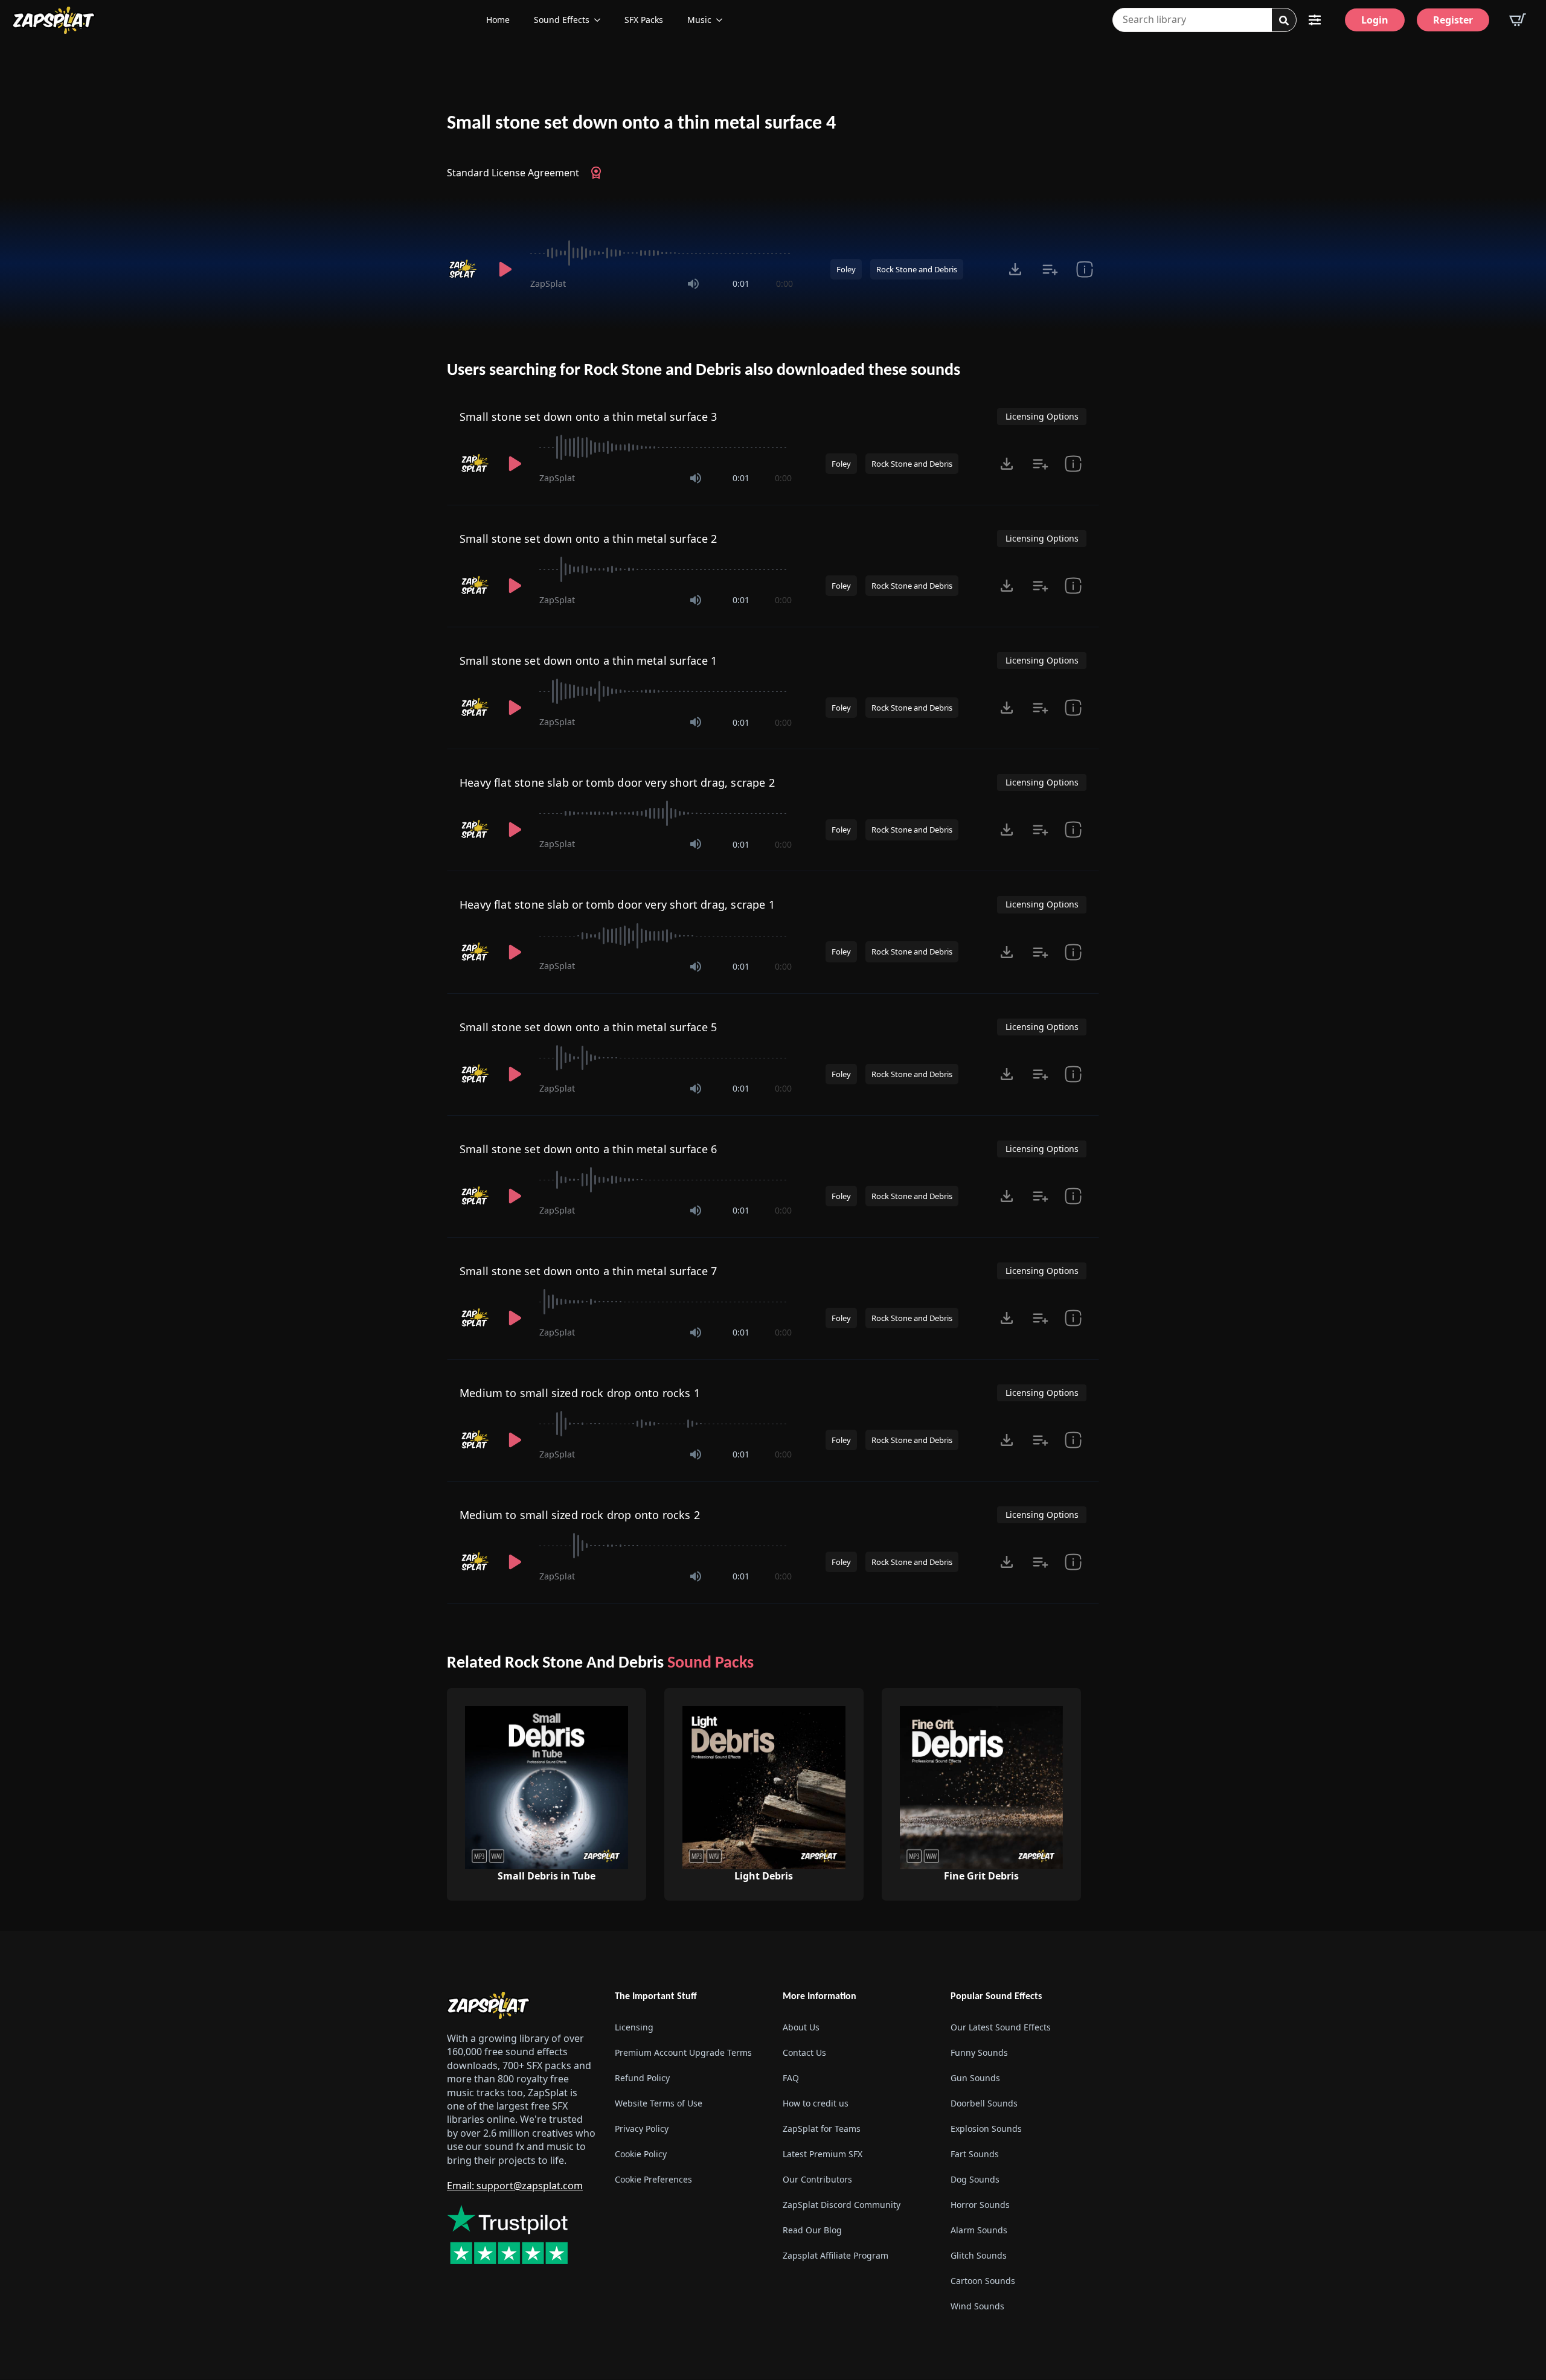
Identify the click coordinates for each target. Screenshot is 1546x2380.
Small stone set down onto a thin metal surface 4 (641, 124)
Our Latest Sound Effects (1001, 2028)
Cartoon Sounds (983, 2281)
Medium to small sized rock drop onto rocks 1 (580, 1393)
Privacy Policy (642, 2129)
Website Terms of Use (659, 2104)
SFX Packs (644, 20)
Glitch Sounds (979, 2256)
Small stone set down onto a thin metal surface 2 (589, 539)
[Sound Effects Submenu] (601, 20)
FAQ (791, 2078)
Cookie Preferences (653, 2180)
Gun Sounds (975, 2078)
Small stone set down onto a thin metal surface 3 (589, 417)
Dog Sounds (975, 2180)
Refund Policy (642, 2078)
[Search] (1284, 21)
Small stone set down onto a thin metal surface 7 (589, 1271)
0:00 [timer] (784, 283)
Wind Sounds (977, 2307)
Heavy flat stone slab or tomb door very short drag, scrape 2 (617, 782)
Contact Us (804, 2053)
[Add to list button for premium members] (1050, 269)
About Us (801, 2028)
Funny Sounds (979, 2053)
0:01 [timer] (741, 283)
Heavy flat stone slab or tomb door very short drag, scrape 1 (617, 904)
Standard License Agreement (513, 173)
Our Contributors (817, 2180)
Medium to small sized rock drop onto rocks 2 (580, 1515)
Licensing (634, 2028)
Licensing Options (1042, 416)
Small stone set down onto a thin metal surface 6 (589, 1149)
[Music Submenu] (723, 20)
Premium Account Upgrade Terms (683, 2053)
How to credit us (816, 2104)
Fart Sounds (975, 2154)
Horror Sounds (980, 2205)
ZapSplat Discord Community (842, 2205)
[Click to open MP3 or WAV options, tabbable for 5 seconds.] (1015, 269)
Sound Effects (562, 20)
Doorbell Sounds (984, 2104)
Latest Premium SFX (823, 2154)
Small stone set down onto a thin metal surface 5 (589, 1027)
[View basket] (1518, 20)
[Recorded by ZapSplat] (464, 269)
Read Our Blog (812, 2231)
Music (699, 20)
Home (498, 20)
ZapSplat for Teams (822, 2129)
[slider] (662, 253)
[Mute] (693, 284)
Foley (846, 269)
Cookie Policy (641, 2154)
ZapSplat (548, 283)
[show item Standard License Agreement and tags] (1084, 269)
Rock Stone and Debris (917, 269)
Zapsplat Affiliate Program (836, 2256)
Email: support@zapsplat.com (515, 2186)
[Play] (505, 269)
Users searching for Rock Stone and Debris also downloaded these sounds (704, 371)
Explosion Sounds (986, 2129)
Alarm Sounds (979, 2231)
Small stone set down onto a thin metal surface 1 (589, 661)
